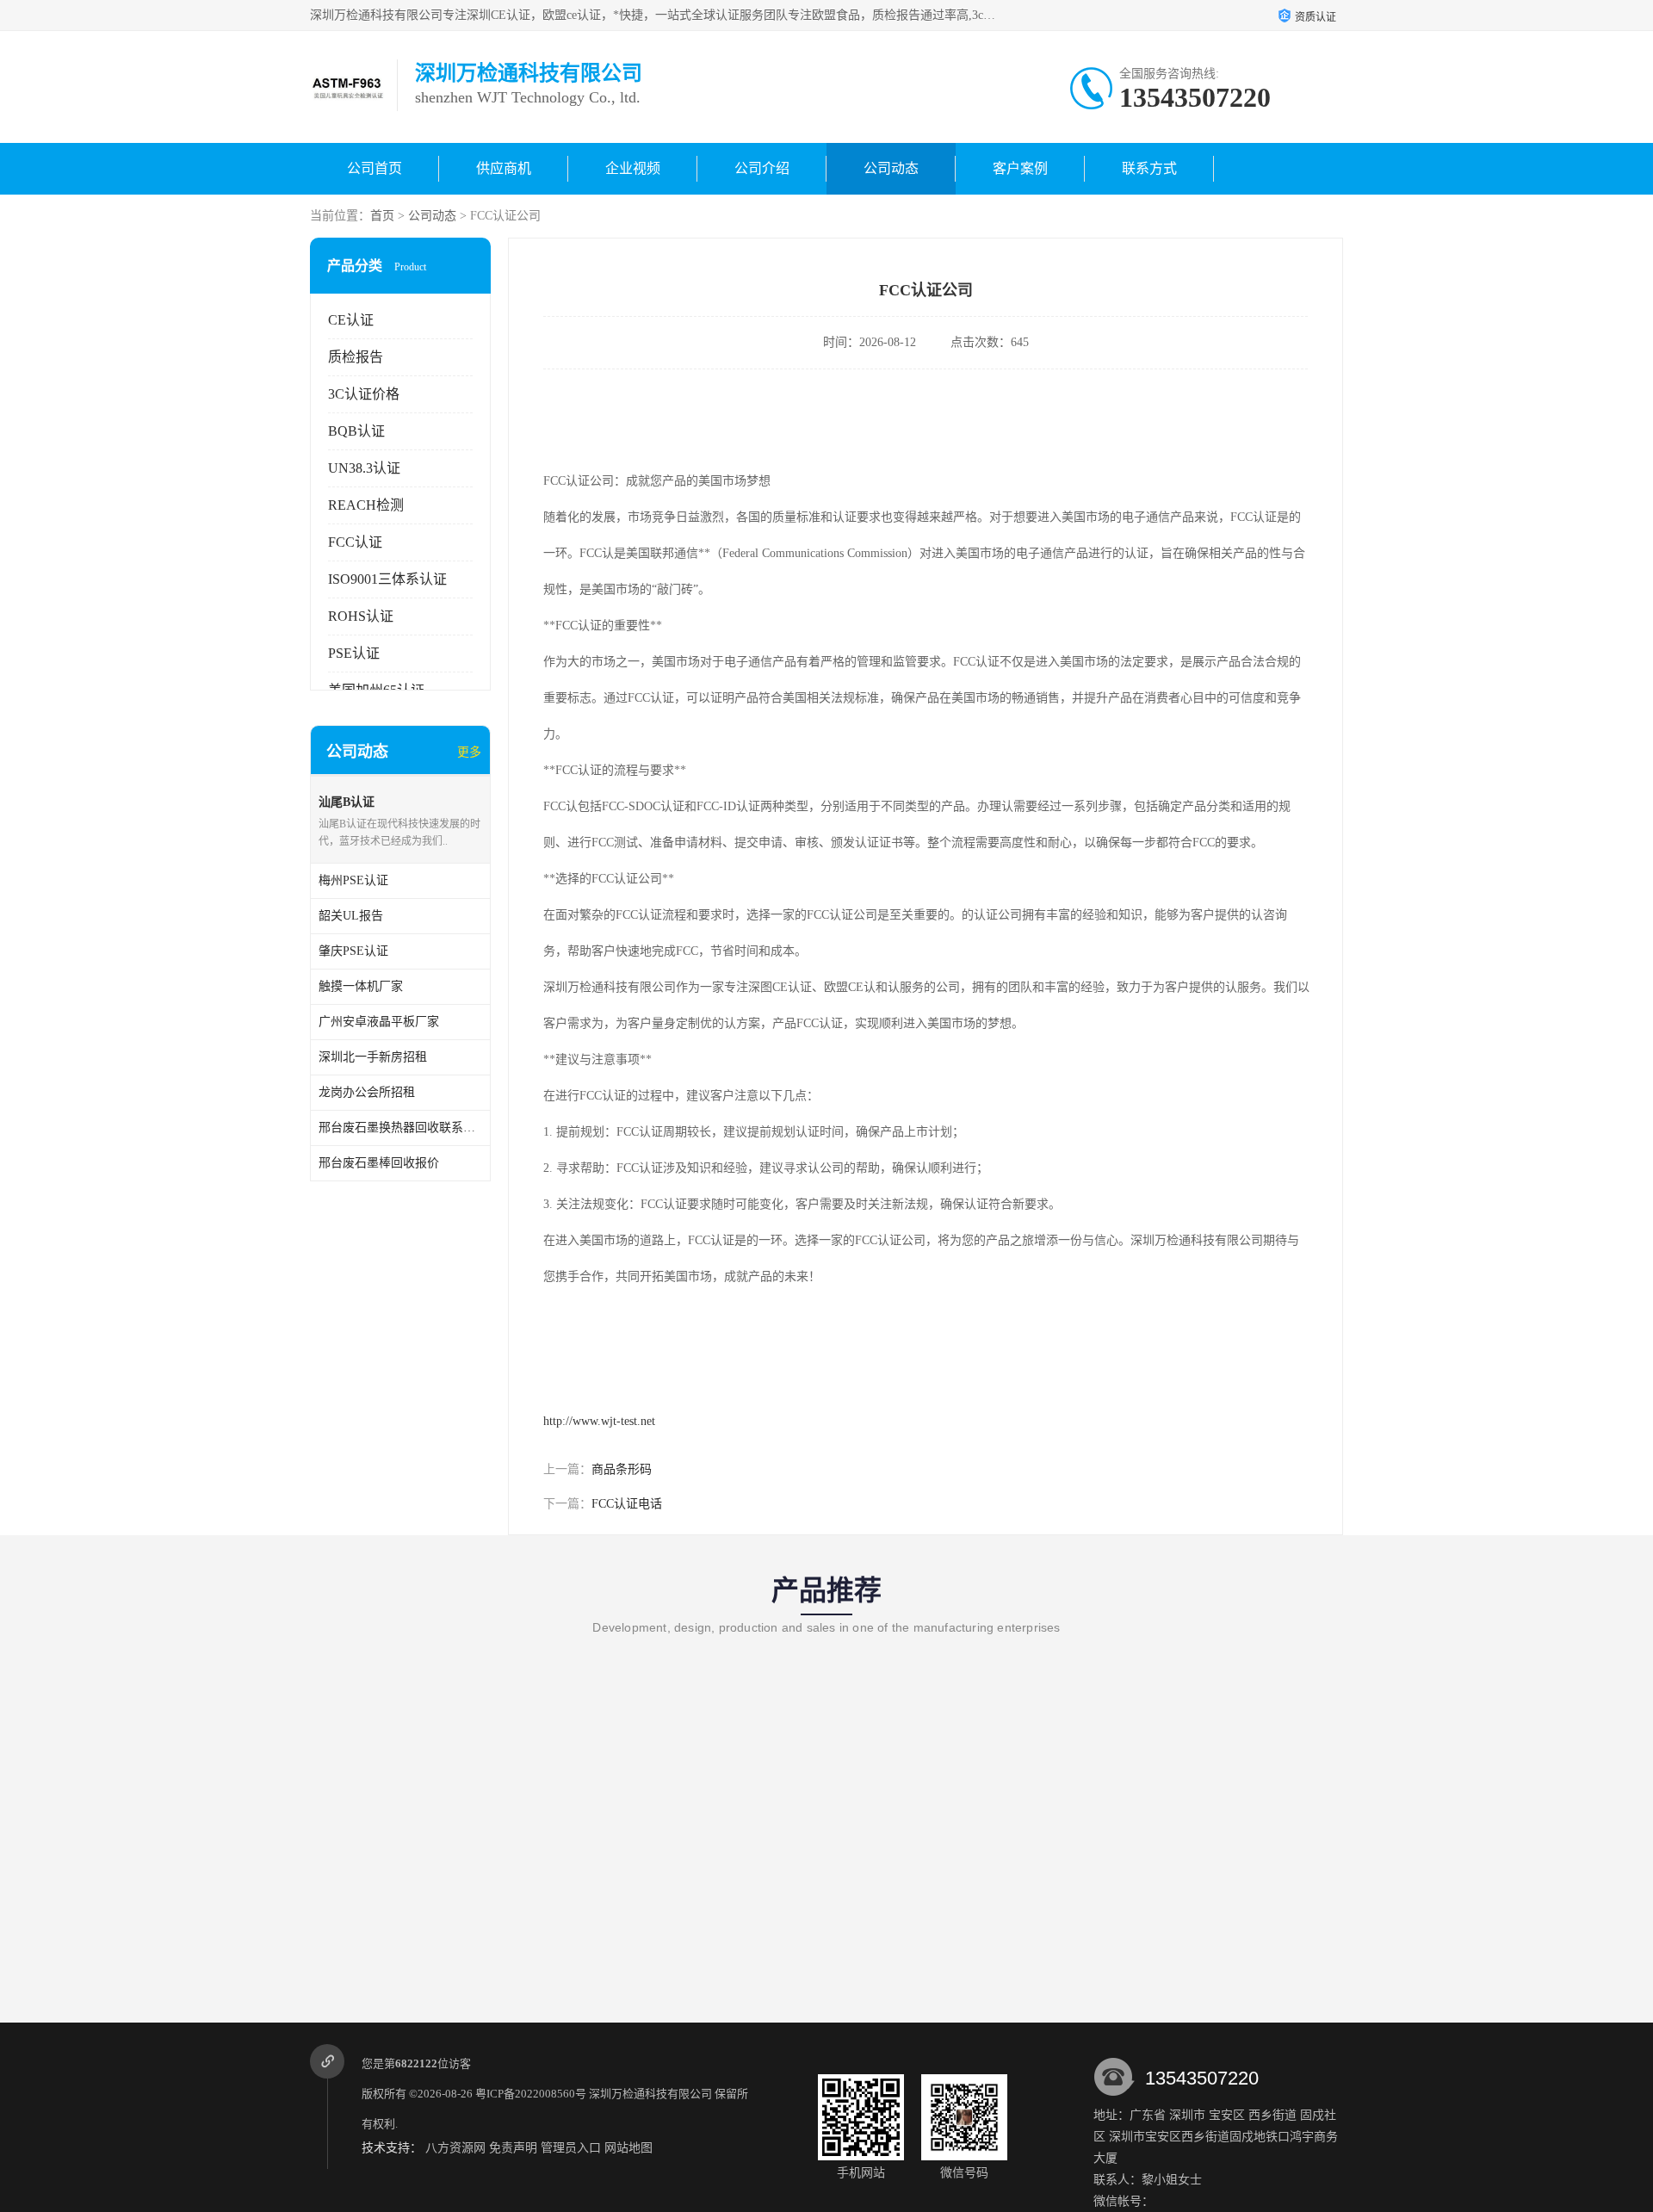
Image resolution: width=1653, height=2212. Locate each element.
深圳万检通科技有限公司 (650, 2094)
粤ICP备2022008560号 (531, 2094)
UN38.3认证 (364, 468)
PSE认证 (354, 653)
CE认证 (351, 320)
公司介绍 (762, 168)
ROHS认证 (361, 616)
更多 (469, 752)
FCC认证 (355, 542)
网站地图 (628, 2148)
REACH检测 (366, 505)
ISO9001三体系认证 (387, 579)
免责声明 (513, 2148)
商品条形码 (622, 1469)
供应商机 (504, 168)
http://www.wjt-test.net (599, 1421)
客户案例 (1020, 168)
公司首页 (375, 168)
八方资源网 (455, 2148)
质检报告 (356, 357)
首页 (382, 216)
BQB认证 (356, 431)
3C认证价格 (364, 394)
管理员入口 (571, 2148)
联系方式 (1149, 168)
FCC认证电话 (627, 1504)
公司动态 (891, 168)
